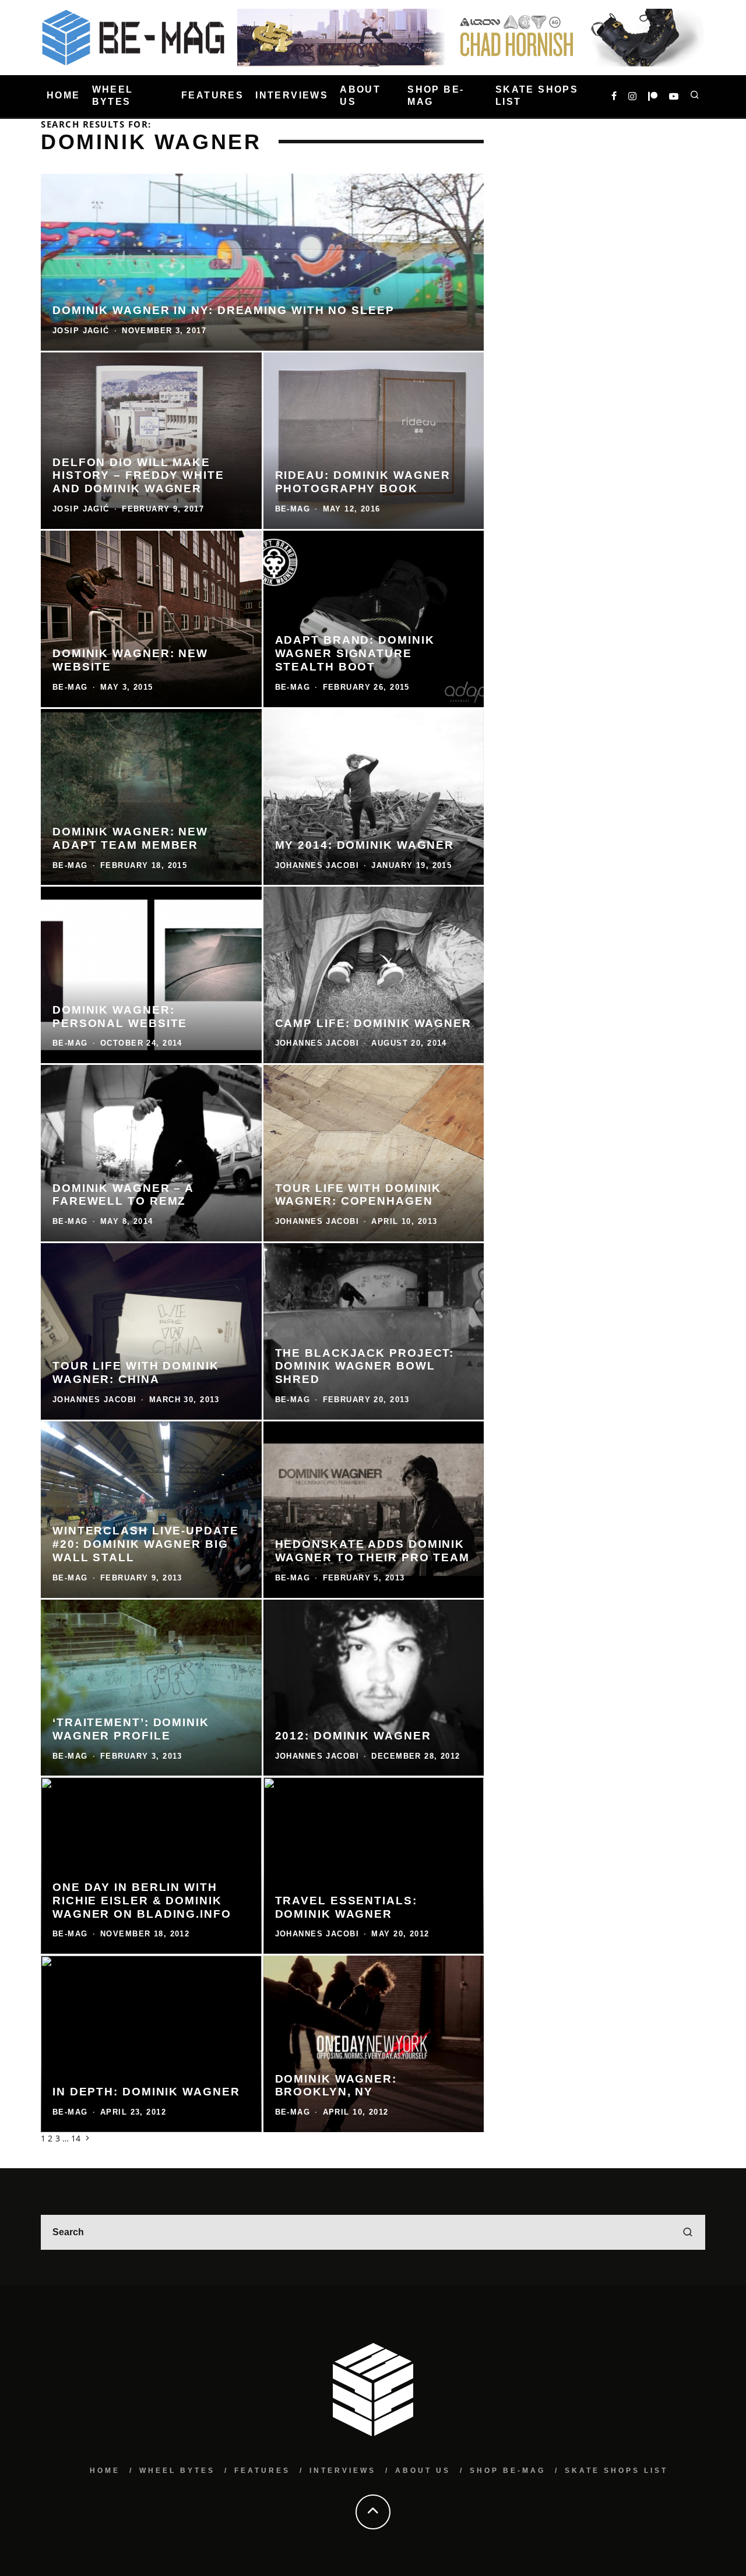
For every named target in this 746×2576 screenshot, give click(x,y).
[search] (688, 2232)
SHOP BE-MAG (436, 96)
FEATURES (212, 96)
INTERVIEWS (292, 96)
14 (76, 2138)
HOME (64, 96)
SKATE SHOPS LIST (537, 96)
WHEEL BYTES (113, 96)
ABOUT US (360, 96)
